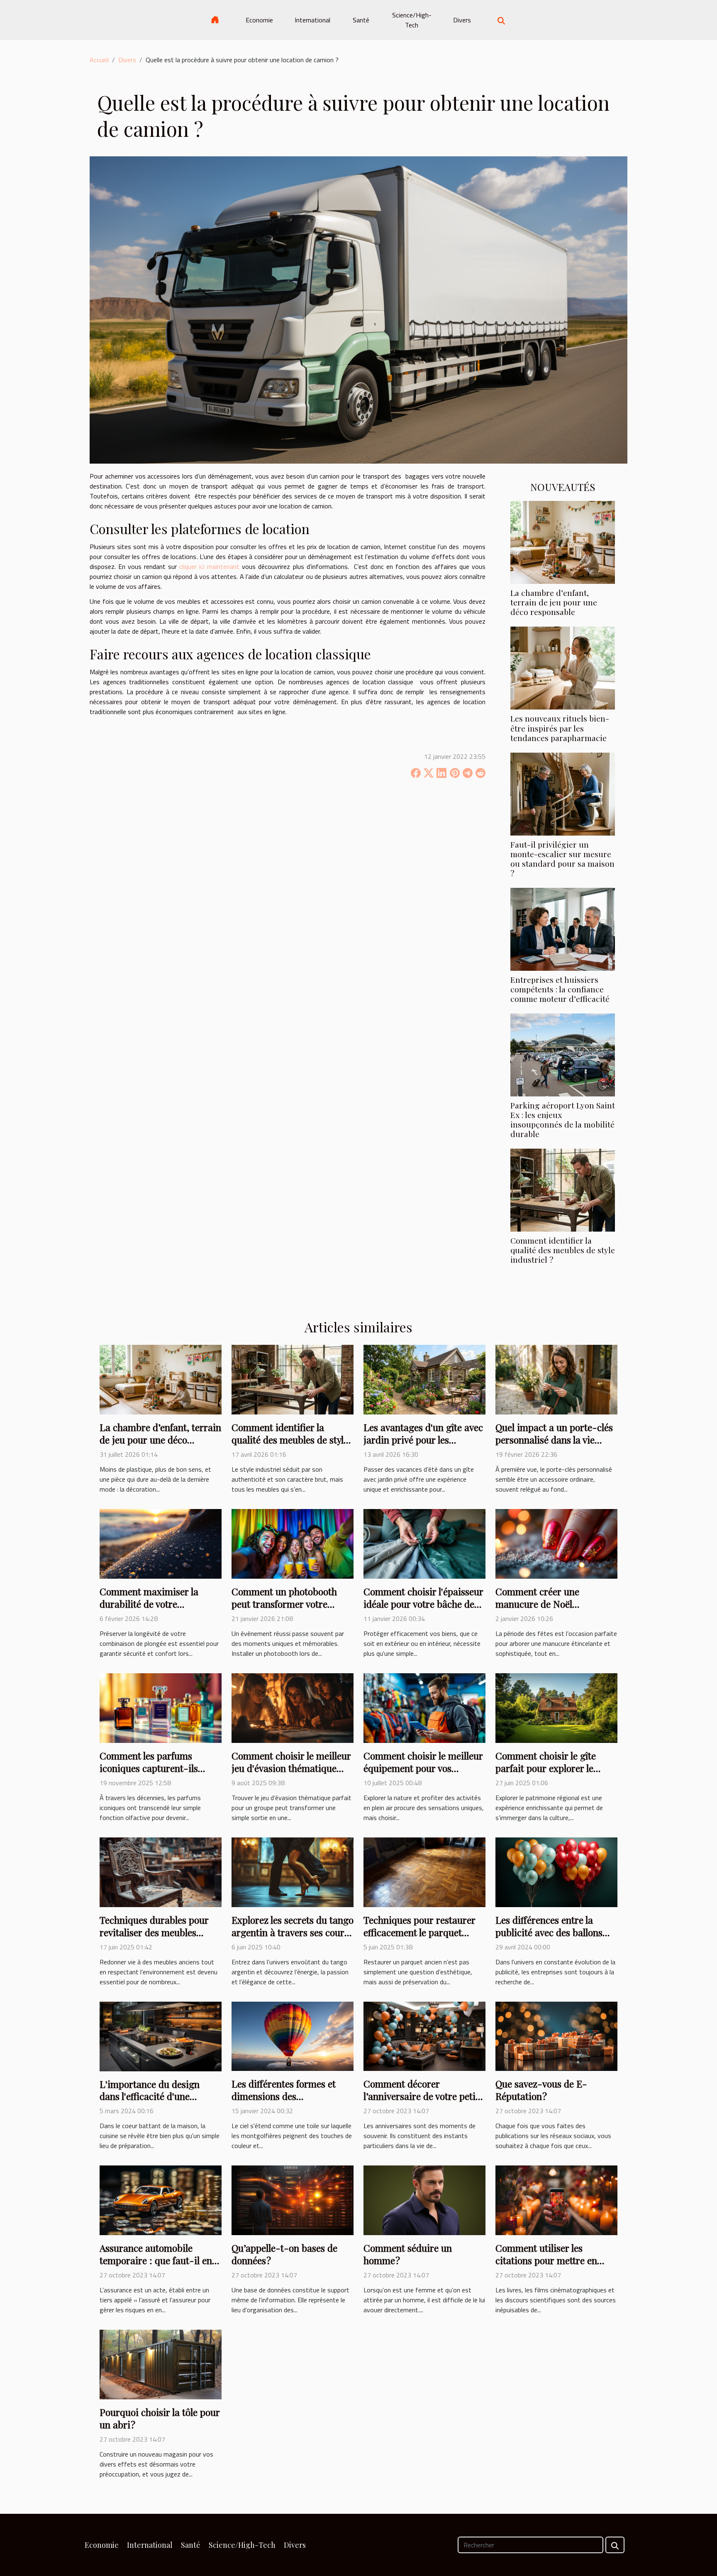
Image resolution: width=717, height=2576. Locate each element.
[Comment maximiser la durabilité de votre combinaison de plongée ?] (161, 1543)
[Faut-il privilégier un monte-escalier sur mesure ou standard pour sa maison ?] (563, 793)
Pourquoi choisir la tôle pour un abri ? (160, 2418)
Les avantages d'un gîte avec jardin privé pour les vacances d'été (423, 1440)
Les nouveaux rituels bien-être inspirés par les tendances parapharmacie (560, 728)
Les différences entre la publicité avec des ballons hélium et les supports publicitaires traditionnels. (551, 1938)
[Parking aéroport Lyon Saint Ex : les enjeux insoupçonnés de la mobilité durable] (563, 1054)
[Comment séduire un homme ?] (424, 2199)
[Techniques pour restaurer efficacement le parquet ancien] (424, 1871)
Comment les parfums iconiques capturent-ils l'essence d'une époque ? (150, 1768)
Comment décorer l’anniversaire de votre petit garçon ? (421, 2096)
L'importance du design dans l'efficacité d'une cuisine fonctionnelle (150, 2096)
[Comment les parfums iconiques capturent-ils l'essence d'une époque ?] (161, 1707)
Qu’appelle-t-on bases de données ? (284, 2254)
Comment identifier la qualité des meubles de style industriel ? (563, 1250)
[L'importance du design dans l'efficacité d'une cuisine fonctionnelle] (161, 2036)
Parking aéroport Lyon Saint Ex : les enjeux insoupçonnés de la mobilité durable (563, 1119)
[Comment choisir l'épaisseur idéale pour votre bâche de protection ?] (424, 1543)
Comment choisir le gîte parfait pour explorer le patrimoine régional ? (546, 1768)
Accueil (99, 60)
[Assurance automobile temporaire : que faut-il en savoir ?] (161, 2199)
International (312, 20)
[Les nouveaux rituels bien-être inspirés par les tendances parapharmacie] (563, 667)
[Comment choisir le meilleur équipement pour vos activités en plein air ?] (424, 1707)
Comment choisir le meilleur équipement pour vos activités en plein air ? (423, 1768)
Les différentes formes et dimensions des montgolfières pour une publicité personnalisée (284, 2102)
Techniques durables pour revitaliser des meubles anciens (154, 1932)
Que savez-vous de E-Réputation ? (541, 2090)
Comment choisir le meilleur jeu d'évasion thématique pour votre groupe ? (291, 1768)
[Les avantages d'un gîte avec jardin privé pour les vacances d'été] (424, 1379)
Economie (259, 20)
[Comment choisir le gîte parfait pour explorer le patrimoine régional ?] (556, 1707)
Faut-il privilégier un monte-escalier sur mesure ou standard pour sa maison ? (562, 859)
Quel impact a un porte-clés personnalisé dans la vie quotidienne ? (554, 1440)
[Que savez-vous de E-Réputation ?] (556, 2035)
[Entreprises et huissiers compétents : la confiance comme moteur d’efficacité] (563, 928)
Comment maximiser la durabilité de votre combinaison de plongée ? (154, 1604)
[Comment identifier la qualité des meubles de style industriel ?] (563, 1189)
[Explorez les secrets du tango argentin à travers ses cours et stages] (293, 1871)
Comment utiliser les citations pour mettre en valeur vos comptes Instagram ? (546, 2266)
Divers (462, 20)
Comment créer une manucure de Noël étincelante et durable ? (545, 1604)
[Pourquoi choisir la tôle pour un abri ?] (161, 2364)
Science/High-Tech (412, 20)
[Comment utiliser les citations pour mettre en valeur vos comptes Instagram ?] (556, 2199)
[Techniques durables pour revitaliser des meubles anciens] (161, 1871)
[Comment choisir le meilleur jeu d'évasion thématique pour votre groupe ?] (293, 1707)
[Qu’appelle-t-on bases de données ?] (293, 2199)
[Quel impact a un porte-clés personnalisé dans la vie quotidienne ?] (556, 1379)
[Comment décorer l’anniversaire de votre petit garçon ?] (424, 2035)
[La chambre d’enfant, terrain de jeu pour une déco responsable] (563, 542)
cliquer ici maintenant (209, 566)
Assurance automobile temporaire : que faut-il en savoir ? (156, 2260)
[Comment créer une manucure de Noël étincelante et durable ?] (556, 1543)
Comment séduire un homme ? (408, 2254)
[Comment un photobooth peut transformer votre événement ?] (293, 1543)
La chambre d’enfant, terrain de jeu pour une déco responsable (554, 602)
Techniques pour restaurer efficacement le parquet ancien (419, 1932)
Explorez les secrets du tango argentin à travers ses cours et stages (293, 1932)
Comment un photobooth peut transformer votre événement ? (284, 1604)
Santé (361, 20)
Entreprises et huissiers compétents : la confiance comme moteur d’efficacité (560, 989)
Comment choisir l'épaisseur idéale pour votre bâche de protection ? (423, 1604)
